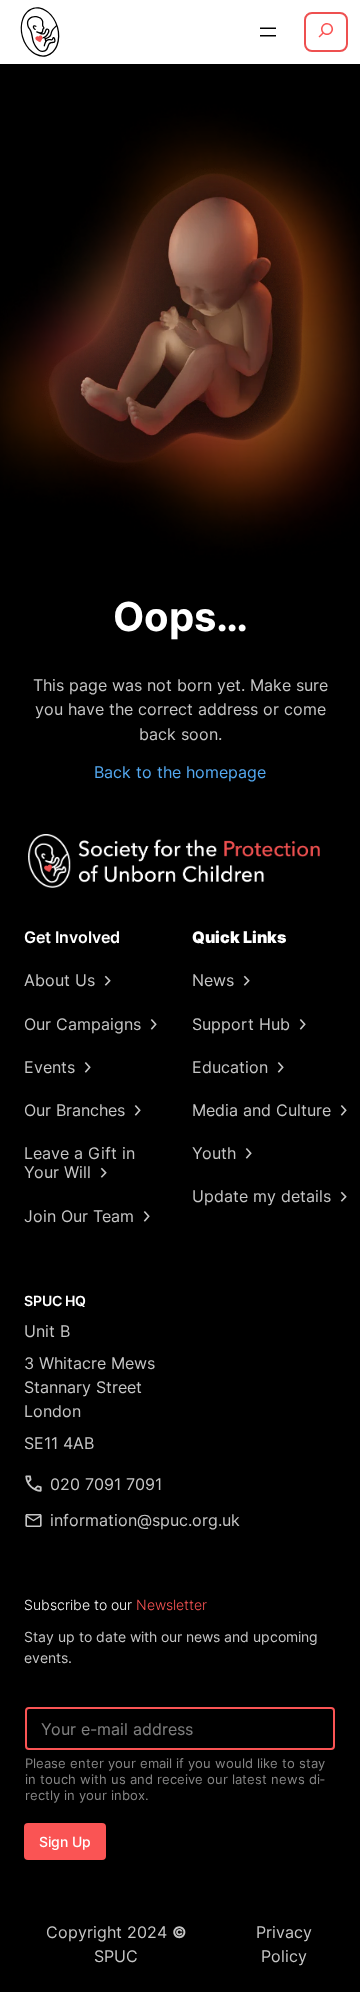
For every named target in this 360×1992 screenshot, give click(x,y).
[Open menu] (268, 32)
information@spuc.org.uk (145, 1520)
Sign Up (65, 1841)
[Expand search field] (326, 32)
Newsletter (171, 1604)
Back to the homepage (180, 772)
